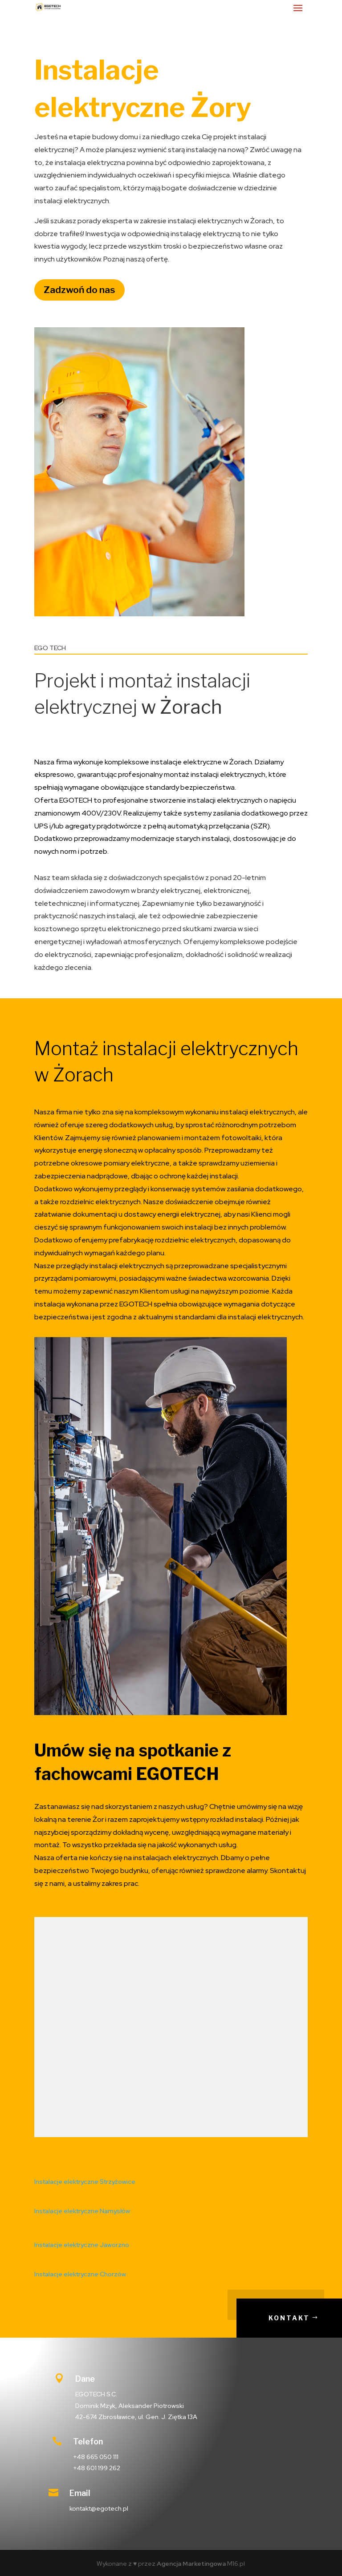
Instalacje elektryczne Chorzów (80, 2274)
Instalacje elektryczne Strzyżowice (85, 2182)
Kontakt (289, 2318)
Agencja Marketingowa (191, 2564)
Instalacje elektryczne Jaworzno (82, 2245)
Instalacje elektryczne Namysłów (82, 2211)
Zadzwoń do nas (79, 290)
